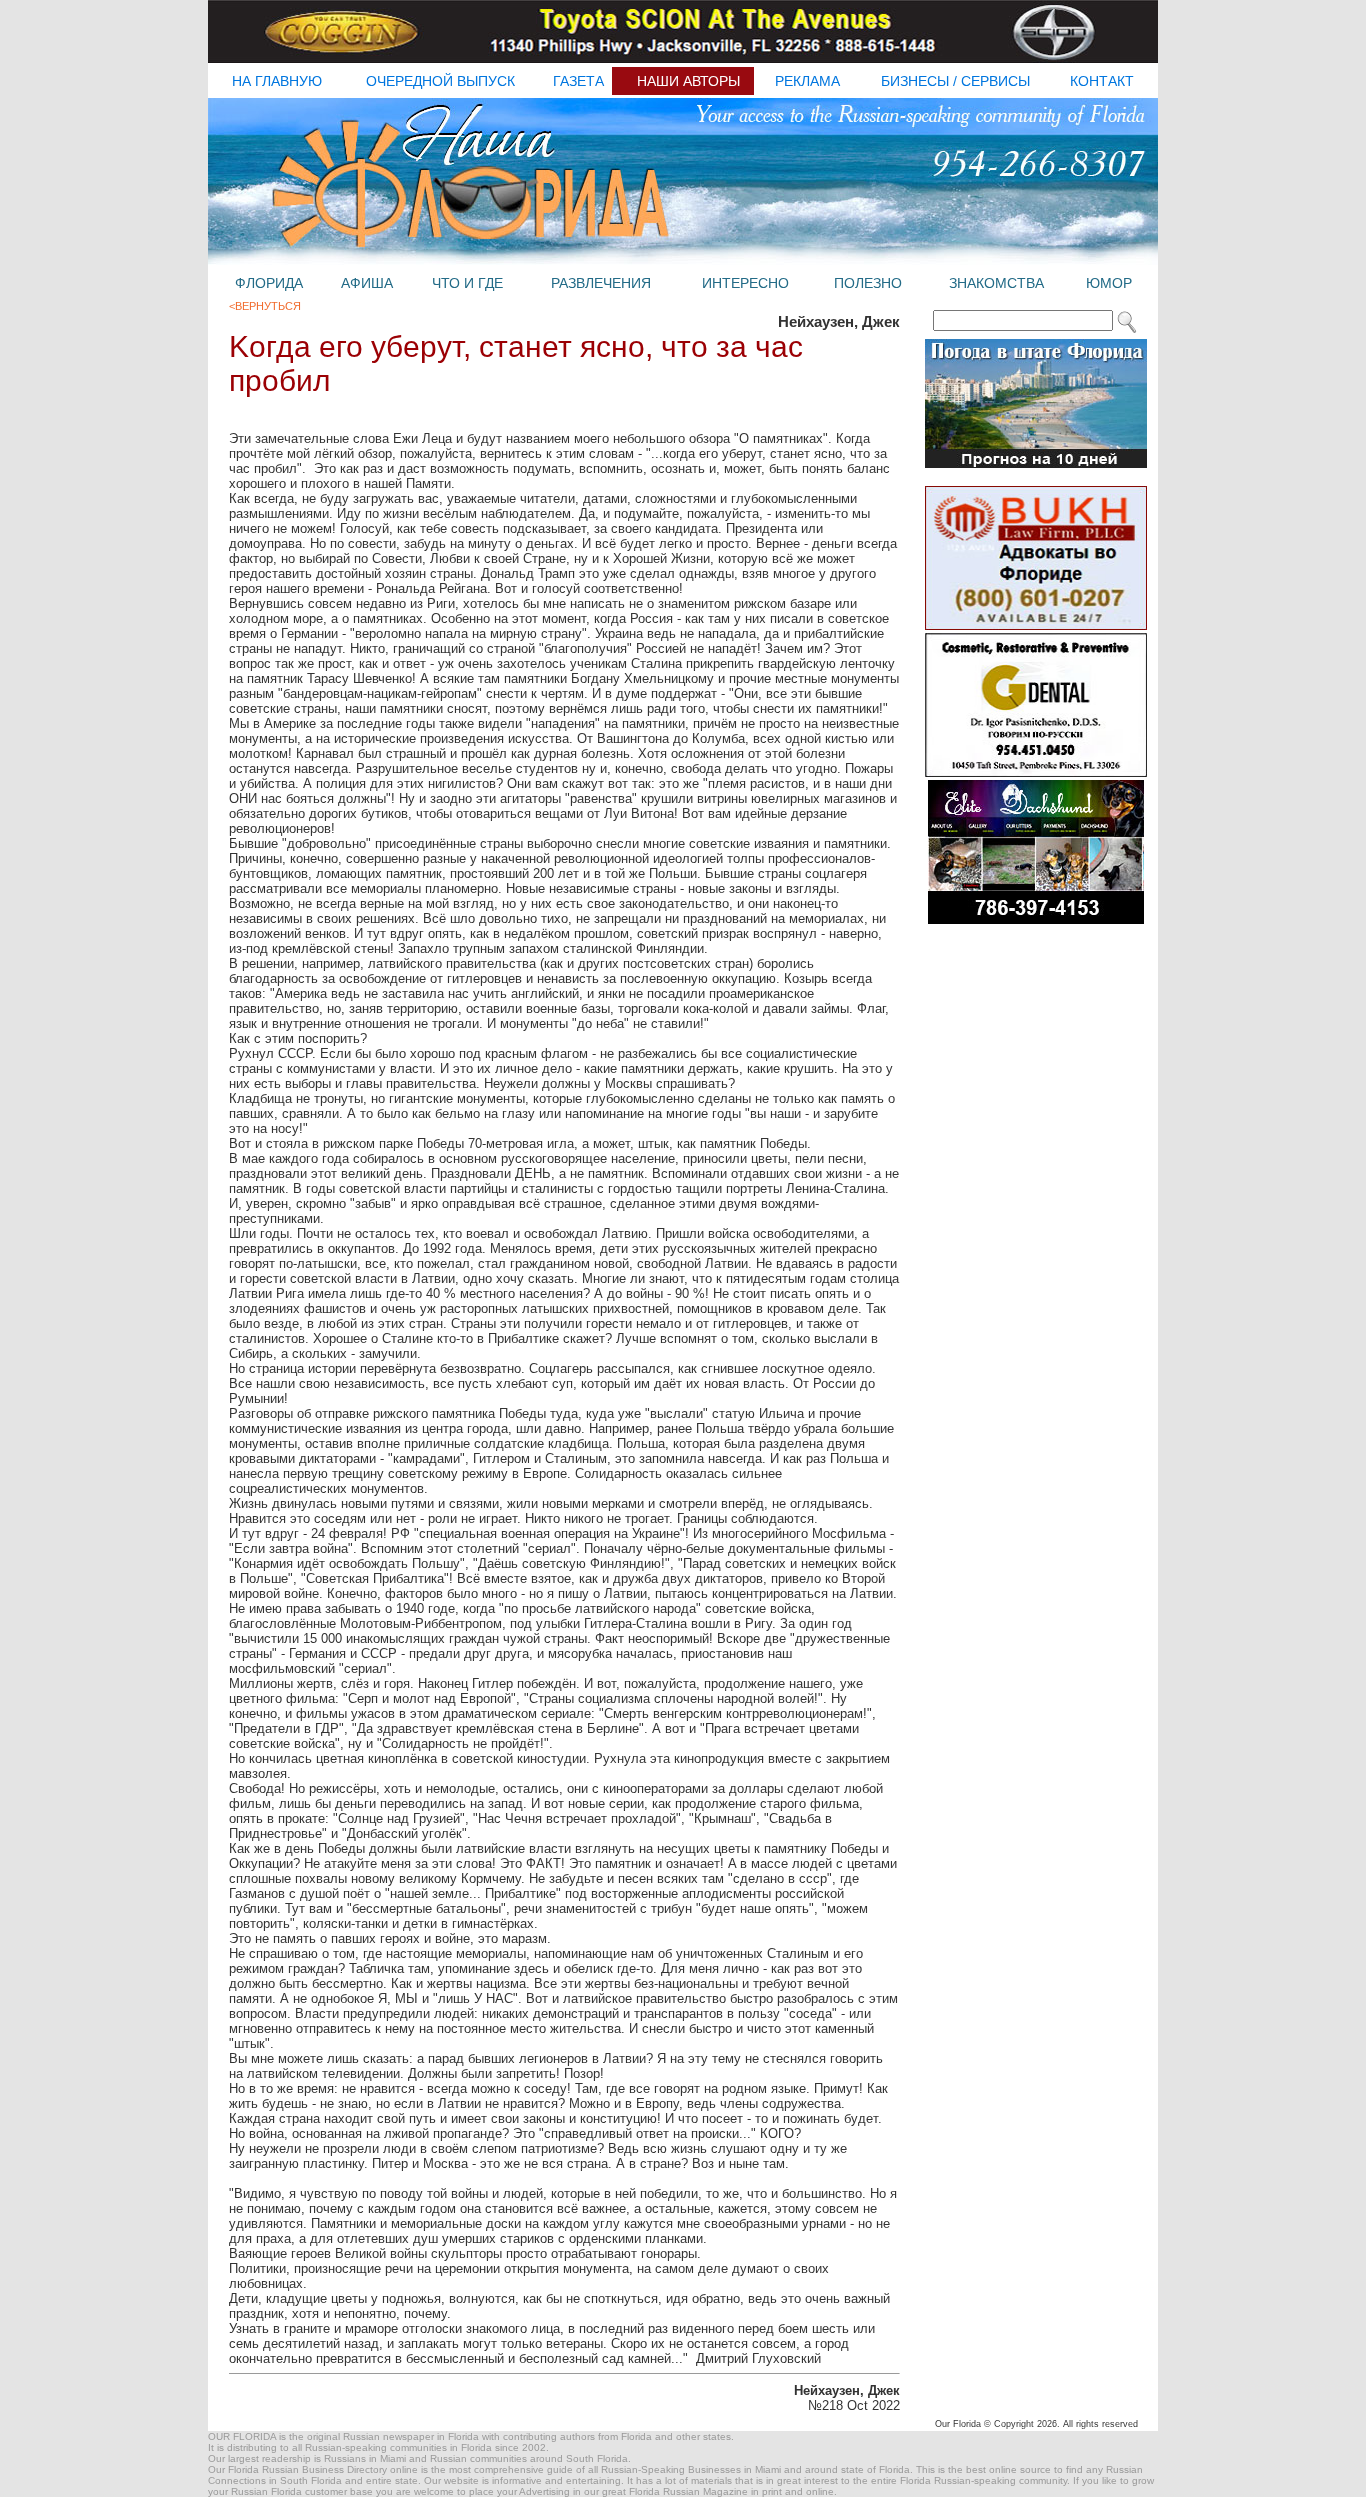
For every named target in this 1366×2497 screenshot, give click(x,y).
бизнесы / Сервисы (955, 81)
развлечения (601, 283)
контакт (1102, 81)
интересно (745, 283)
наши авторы (688, 81)
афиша (367, 283)
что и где (467, 283)
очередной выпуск (440, 81)
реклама (807, 81)
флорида (269, 283)
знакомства (996, 283)
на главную (277, 81)
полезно (868, 283)
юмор (1109, 283)
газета (578, 81)
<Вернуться (265, 306)
